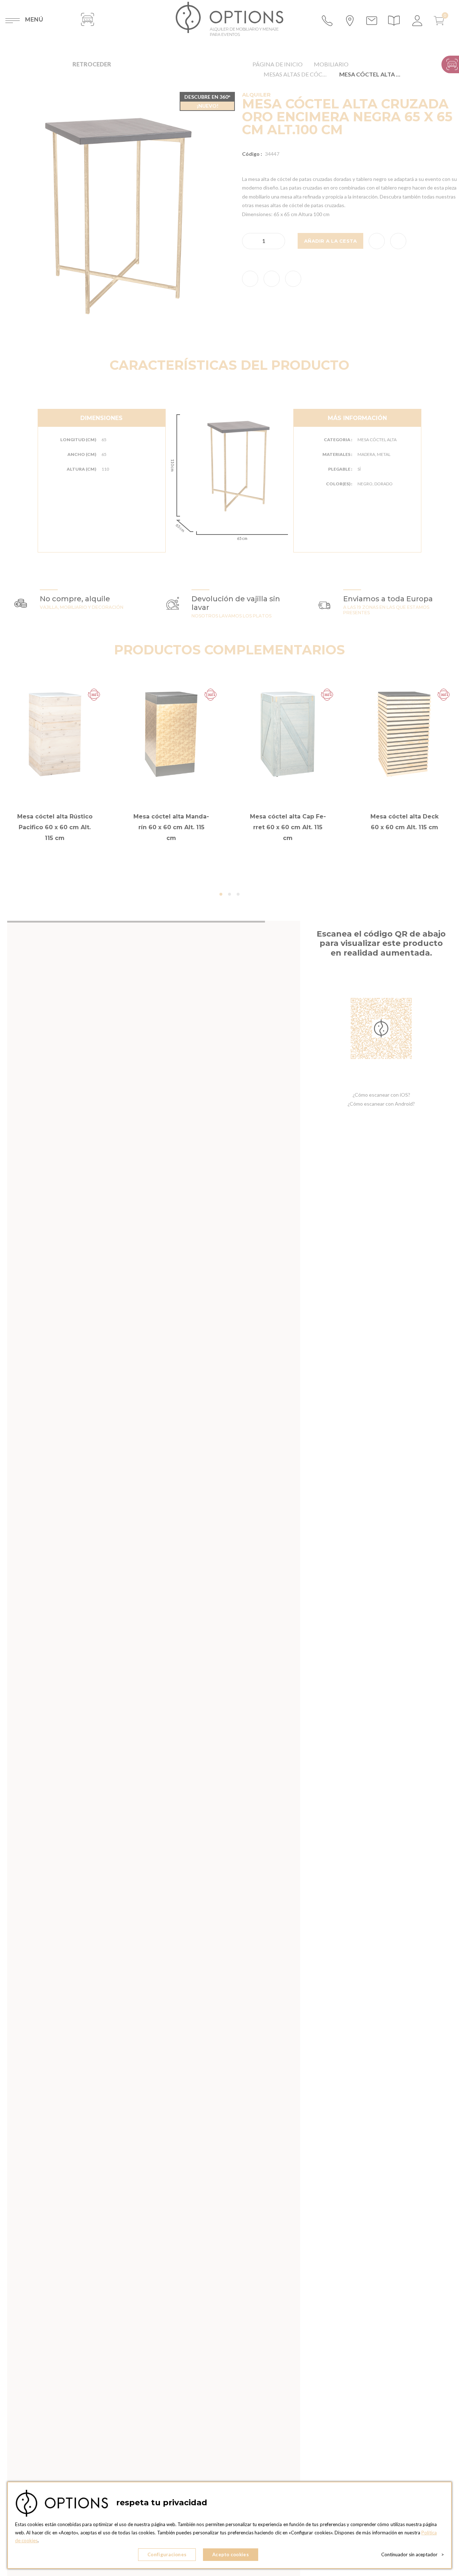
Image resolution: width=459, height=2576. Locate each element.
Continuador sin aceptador (413, 2554)
